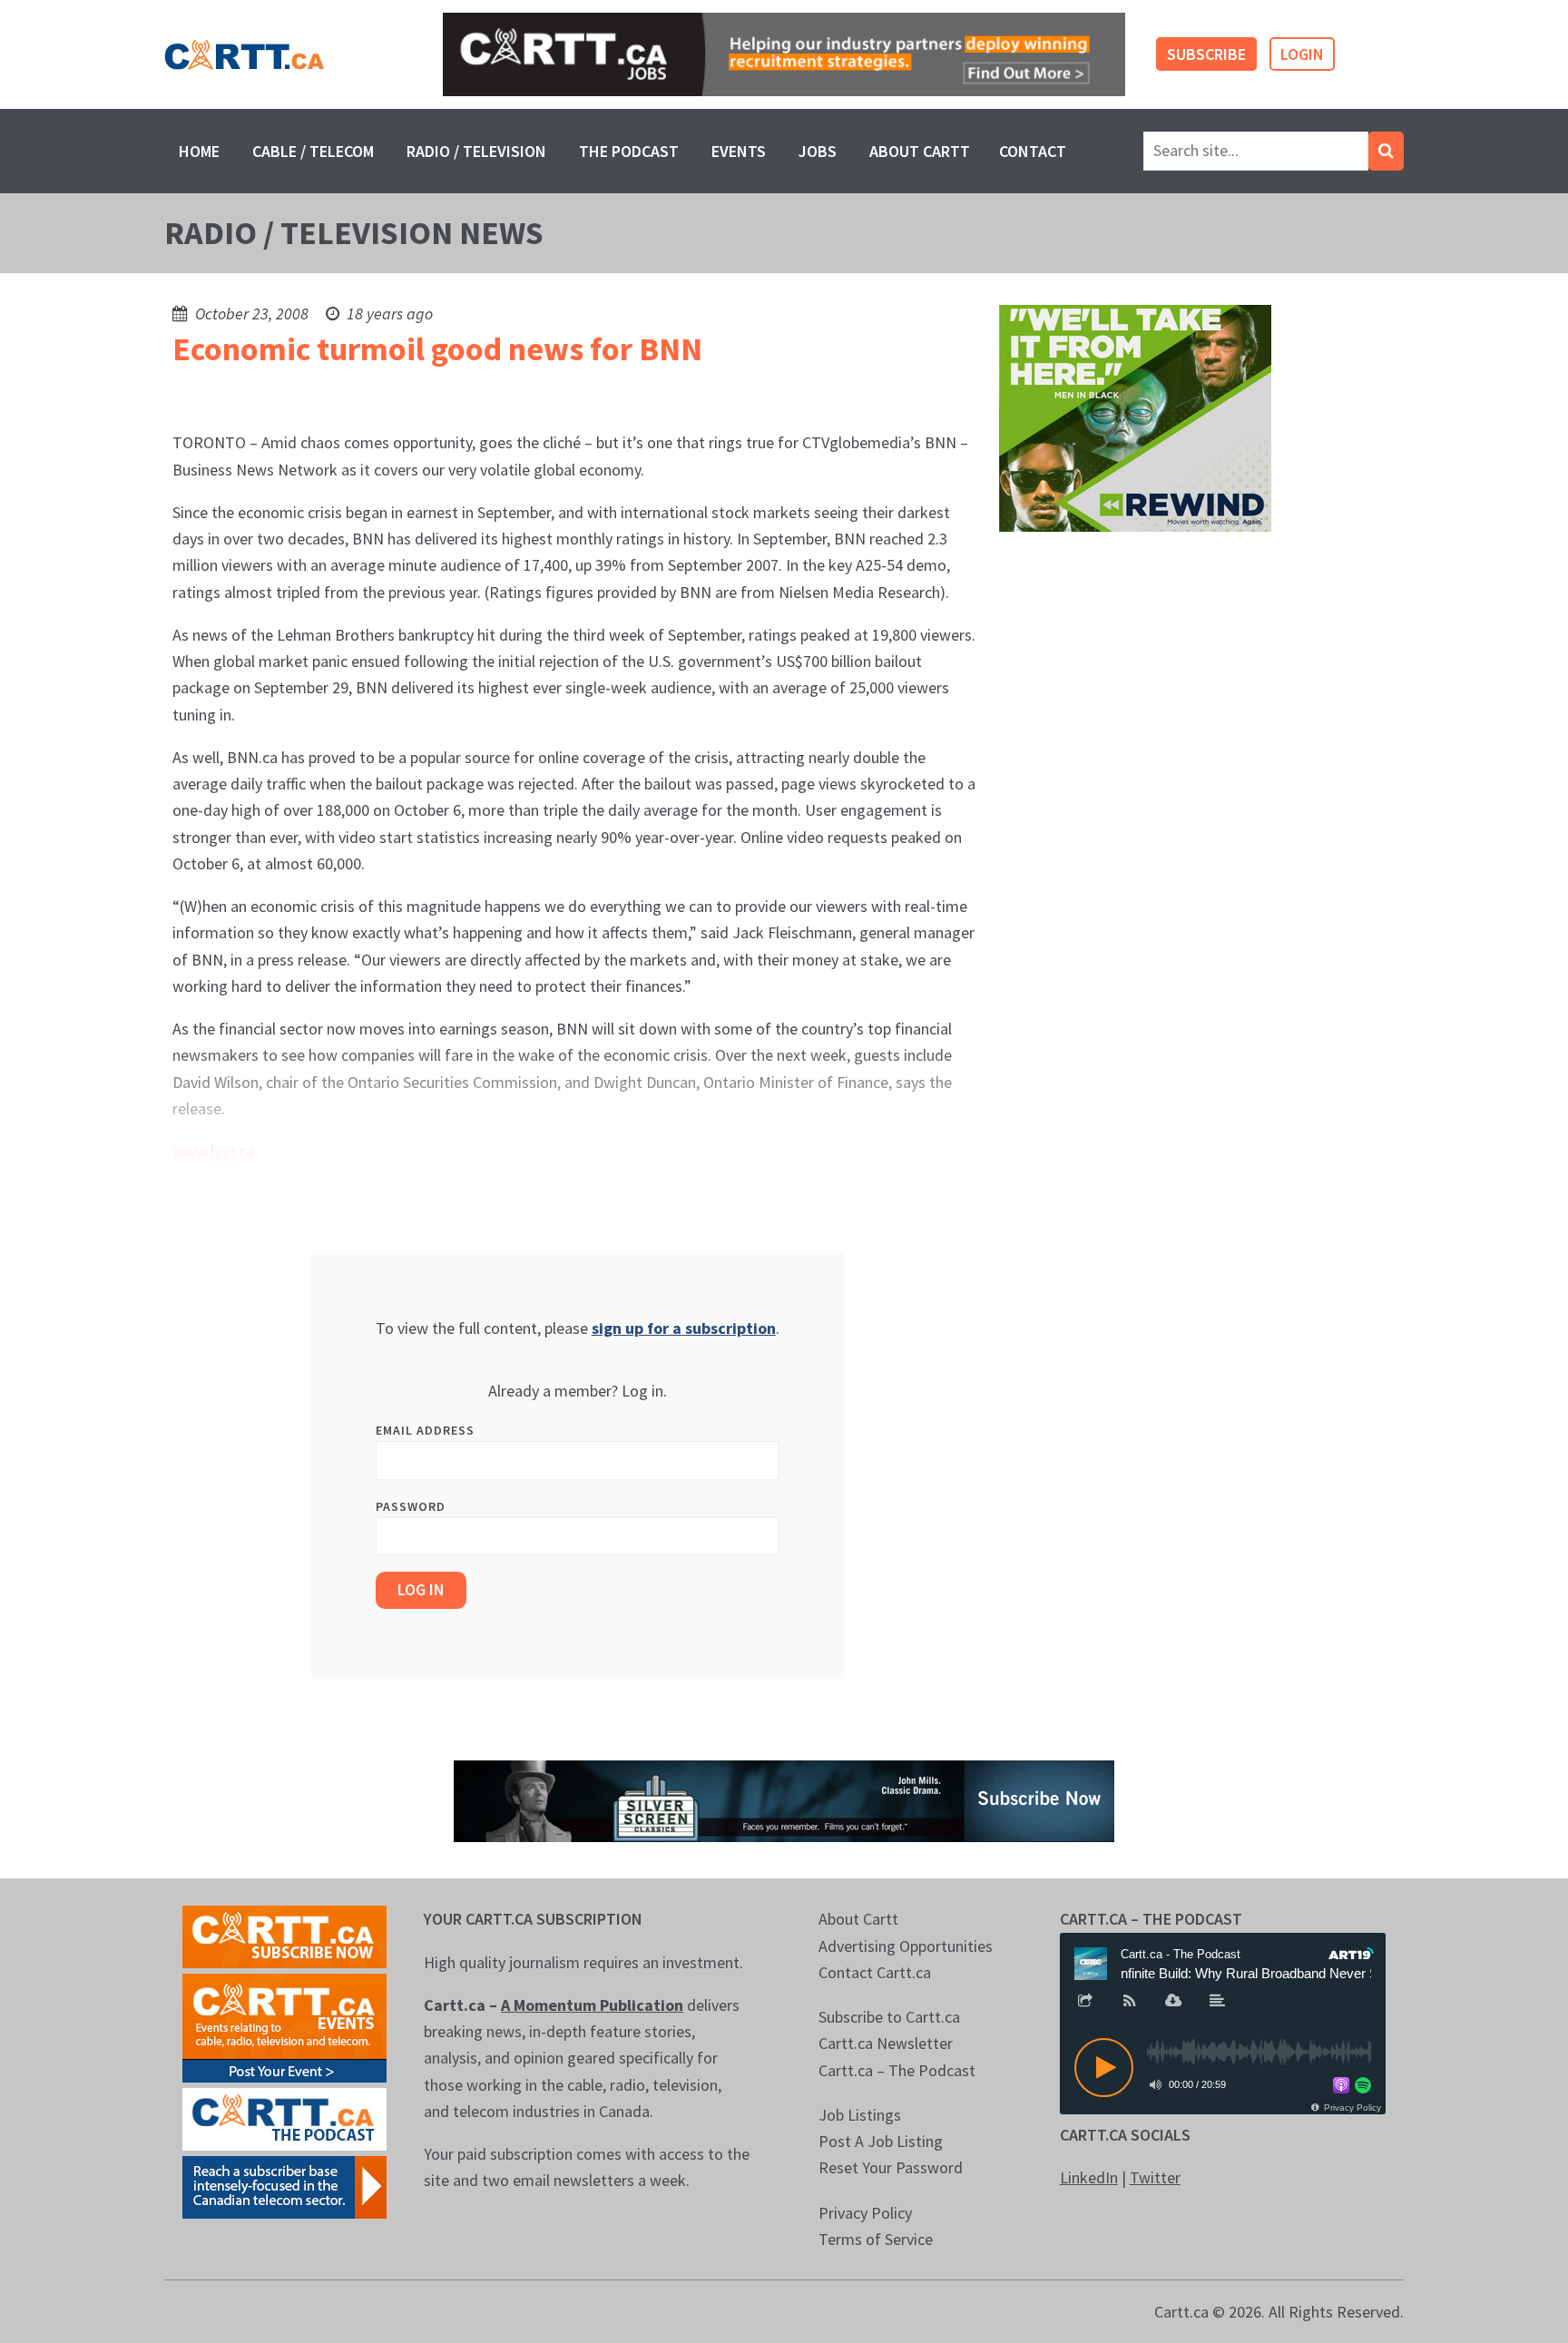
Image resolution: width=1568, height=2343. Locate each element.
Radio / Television (476, 151)
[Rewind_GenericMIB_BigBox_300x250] (1135, 417)
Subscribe (1206, 54)
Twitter (1155, 2177)
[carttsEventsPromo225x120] (284, 2027)
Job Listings (860, 2115)
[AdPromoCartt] (284, 2186)
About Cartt (920, 151)
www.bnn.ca (213, 1151)
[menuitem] (199, 151)
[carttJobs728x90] (784, 55)
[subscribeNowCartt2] (284, 1935)
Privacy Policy (865, 2213)
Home (199, 151)
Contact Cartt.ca (875, 1972)
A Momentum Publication (592, 2005)
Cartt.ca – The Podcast (897, 2070)
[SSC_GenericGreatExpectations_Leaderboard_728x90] (784, 1800)
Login (1302, 54)
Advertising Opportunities (906, 1946)
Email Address (425, 1430)
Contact (1033, 151)
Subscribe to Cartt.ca (889, 2017)
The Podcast (629, 151)
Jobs (818, 151)
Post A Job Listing (881, 2141)
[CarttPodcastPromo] (284, 2118)
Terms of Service (876, 2239)
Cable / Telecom (313, 151)
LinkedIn (1089, 2177)
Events (739, 151)
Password (411, 1506)
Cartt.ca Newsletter (886, 2043)
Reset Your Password (891, 2167)
